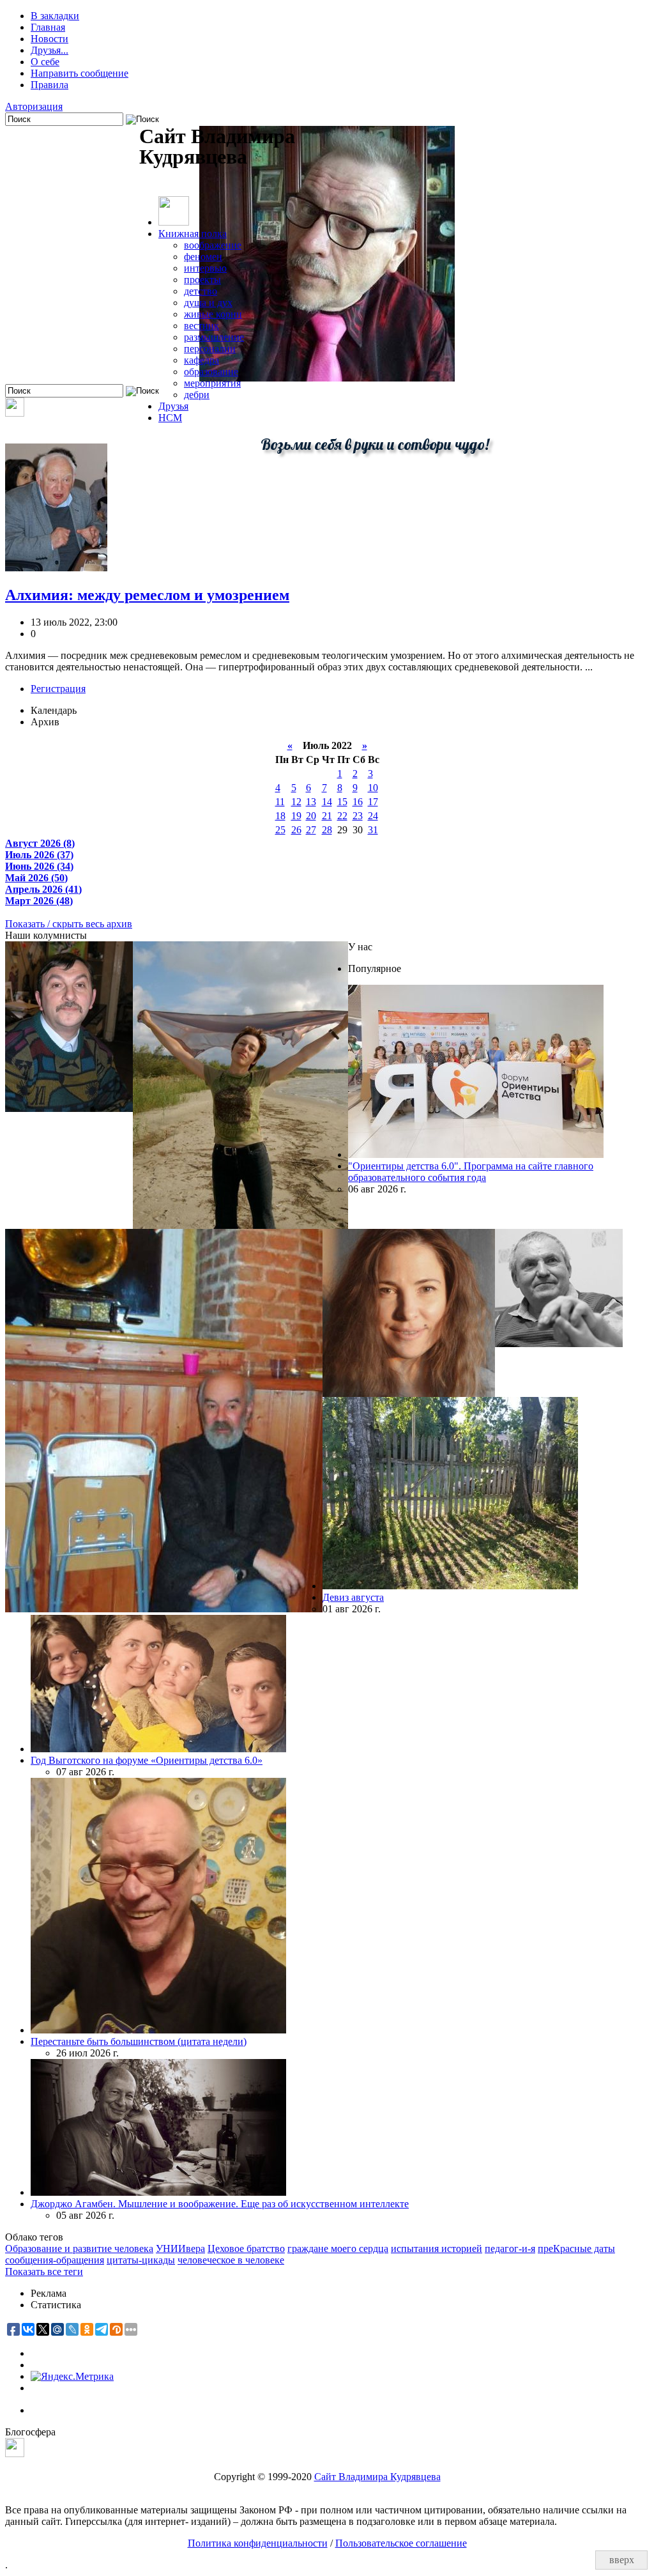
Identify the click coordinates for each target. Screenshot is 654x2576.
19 (296, 816)
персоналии (210, 349)
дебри (197, 395)
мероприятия (212, 383)
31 (373, 830)
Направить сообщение (80, 73)
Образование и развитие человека (79, 2248)
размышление (214, 337)
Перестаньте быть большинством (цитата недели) (139, 2041)
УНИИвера (180, 2248)
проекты (202, 280)
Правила (49, 85)
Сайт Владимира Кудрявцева (377, 2477)
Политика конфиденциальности (258, 2543)
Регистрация (58, 689)
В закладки (55, 16)
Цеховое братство (246, 2248)
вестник (202, 326)
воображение (213, 245)
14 (327, 802)
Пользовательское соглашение (401, 2543)
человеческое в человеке (231, 2260)
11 (280, 802)
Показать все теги (44, 2271)
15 (342, 802)
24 (373, 816)
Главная (48, 27)
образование (211, 372)
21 (327, 816)
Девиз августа (353, 1597)
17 (373, 802)
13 (311, 802)
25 (280, 830)
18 (280, 816)
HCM (170, 418)
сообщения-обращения (55, 2260)
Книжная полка (193, 234)
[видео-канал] (15, 413)
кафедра (202, 360)
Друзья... (49, 50)
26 (296, 830)
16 (358, 802)
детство (201, 291)
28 (327, 830)
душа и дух (208, 303)
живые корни (213, 314)
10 (373, 788)
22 (342, 816)
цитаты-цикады (141, 2260)
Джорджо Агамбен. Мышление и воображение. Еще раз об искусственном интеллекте (220, 2204)
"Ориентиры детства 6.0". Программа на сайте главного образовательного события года (471, 1172)
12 (296, 802)
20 (311, 816)
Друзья (173, 406)
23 (358, 816)
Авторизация (34, 106)
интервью (205, 268)
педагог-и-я (510, 2248)
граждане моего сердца (338, 2248)
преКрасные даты (576, 2248)
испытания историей (437, 2248)
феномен (203, 257)
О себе (45, 62)
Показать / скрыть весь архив (69, 924)
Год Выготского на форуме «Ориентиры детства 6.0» (147, 1760)
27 (311, 830)
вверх (622, 2560)
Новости (49, 39)
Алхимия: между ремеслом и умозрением (147, 595)
